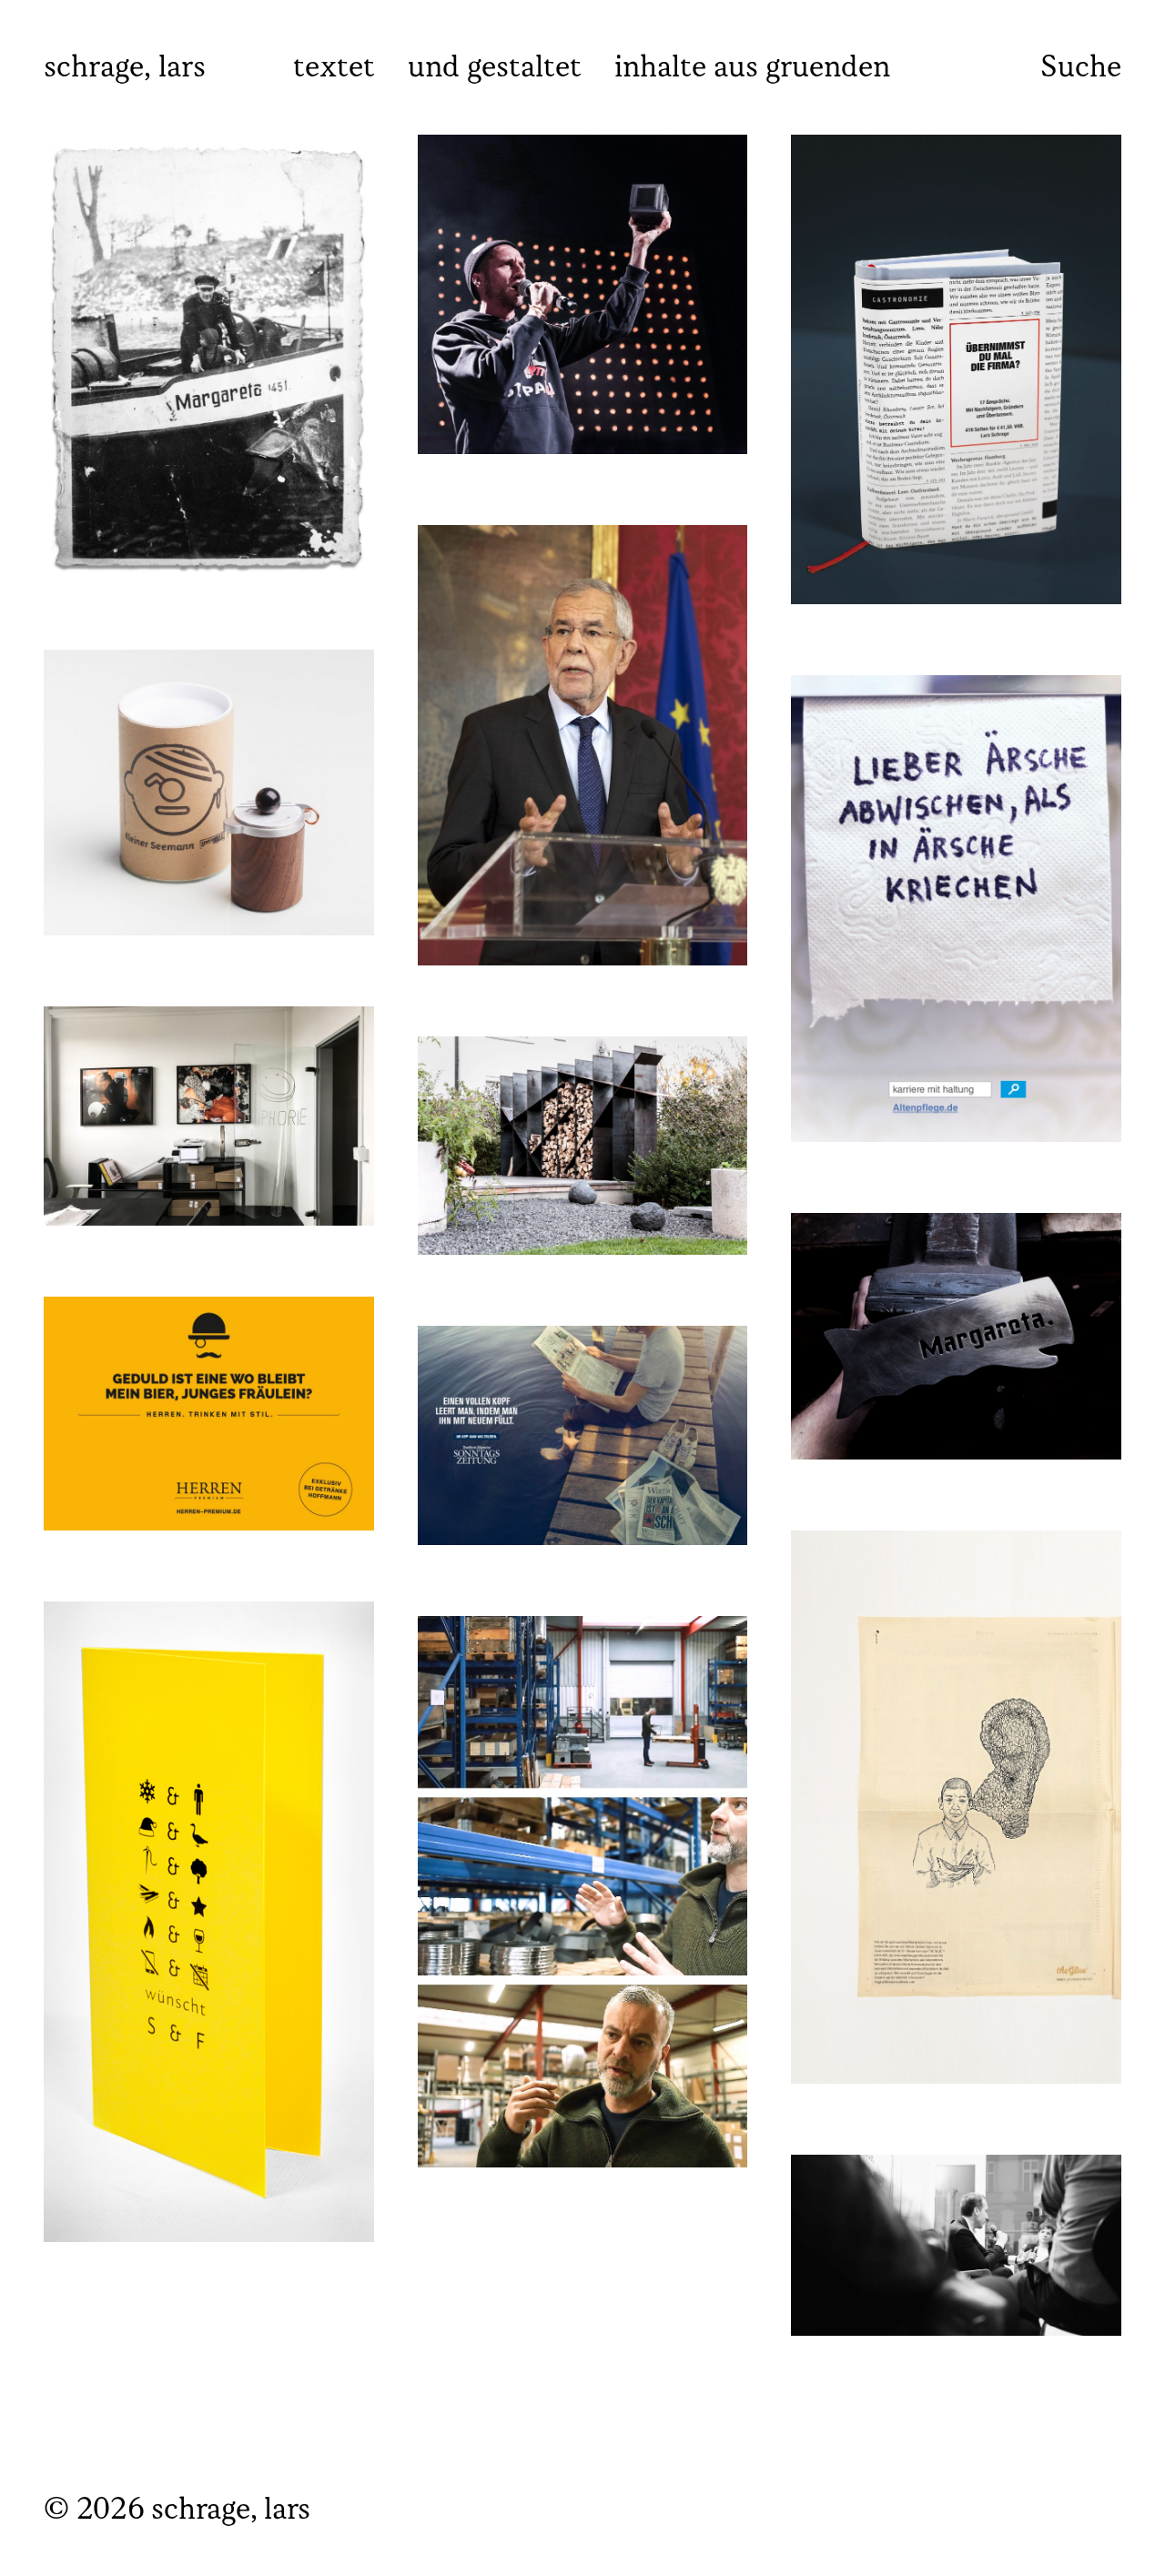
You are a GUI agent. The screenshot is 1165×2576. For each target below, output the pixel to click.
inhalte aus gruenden (752, 68)
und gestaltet (495, 68)
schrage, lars (125, 68)
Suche (1081, 68)
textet (334, 68)
